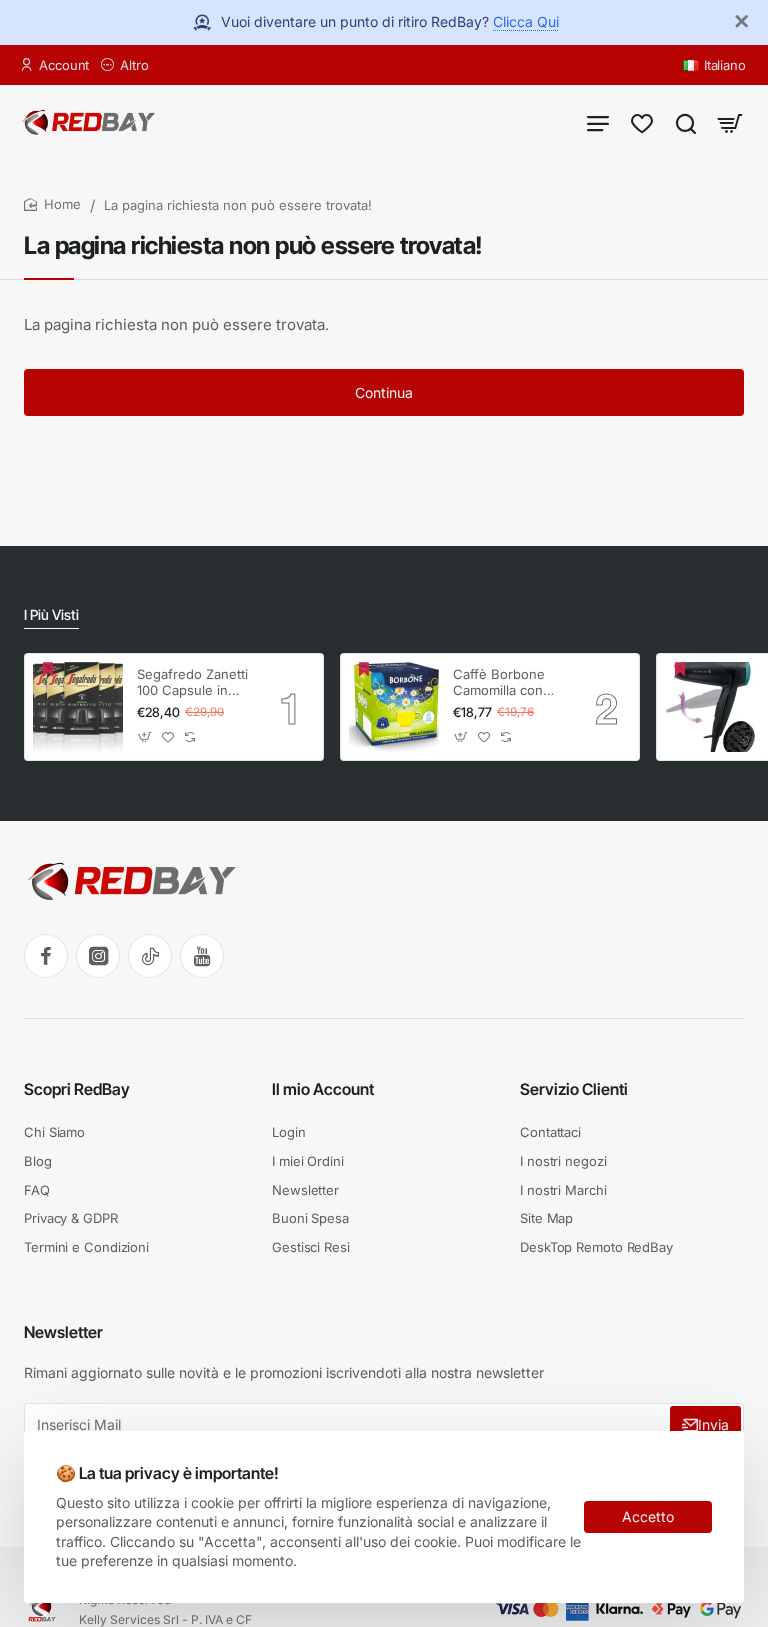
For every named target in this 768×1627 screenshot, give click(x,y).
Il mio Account (323, 1089)
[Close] (742, 22)
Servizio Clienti (574, 1089)
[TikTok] (150, 956)
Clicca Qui (526, 21)
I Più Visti (51, 614)
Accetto (648, 1516)
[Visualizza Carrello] (730, 122)
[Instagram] (98, 956)
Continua (384, 392)
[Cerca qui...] (686, 122)
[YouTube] (202, 956)
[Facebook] (46, 956)
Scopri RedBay (77, 1089)
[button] (145, 736)
